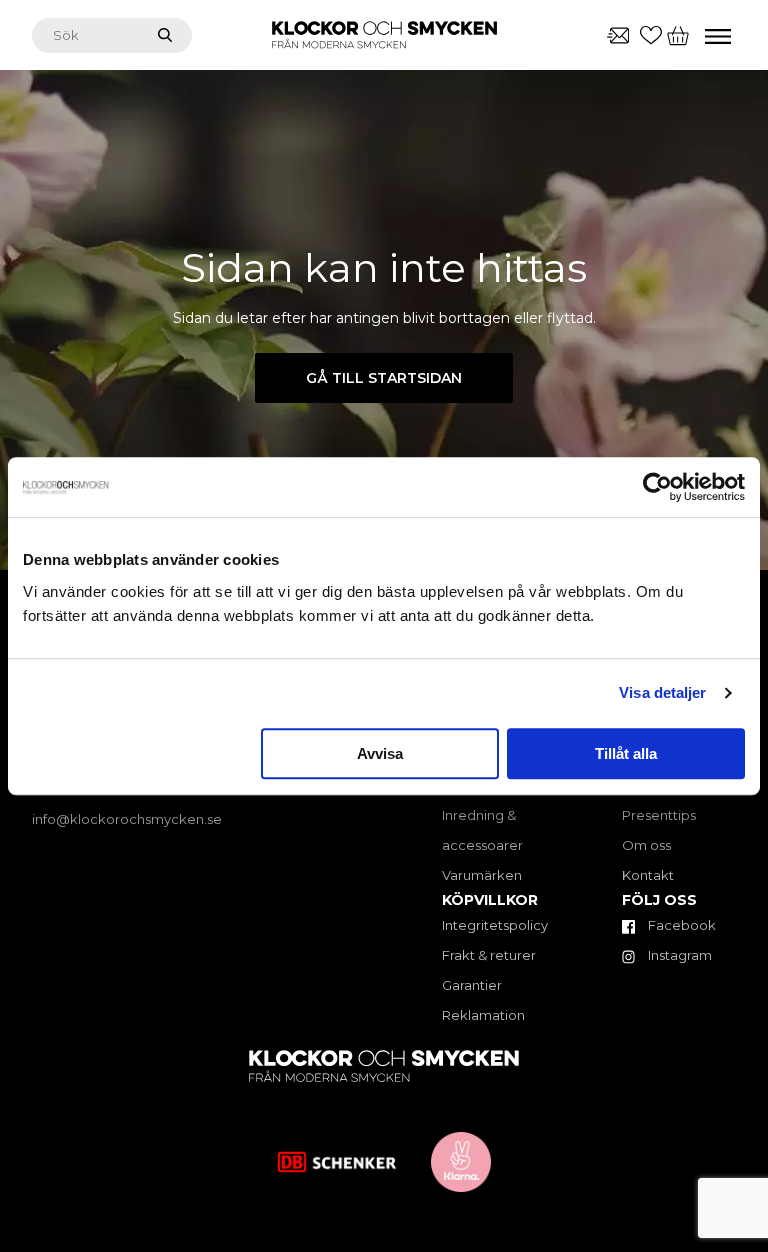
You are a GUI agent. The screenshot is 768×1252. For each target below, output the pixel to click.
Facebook (680, 925)
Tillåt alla (626, 753)
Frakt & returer (489, 955)
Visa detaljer (662, 692)
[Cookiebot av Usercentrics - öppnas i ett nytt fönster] (657, 487)
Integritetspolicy (495, 925)
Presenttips (659, 815)
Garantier (472, 985)
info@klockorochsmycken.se (127, 819)
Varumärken (482, 875)
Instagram (678, 955)
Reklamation (483, 1015)
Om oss (646, 845)
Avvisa (380, 753)
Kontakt (648, 875)
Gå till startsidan (384, 378)
